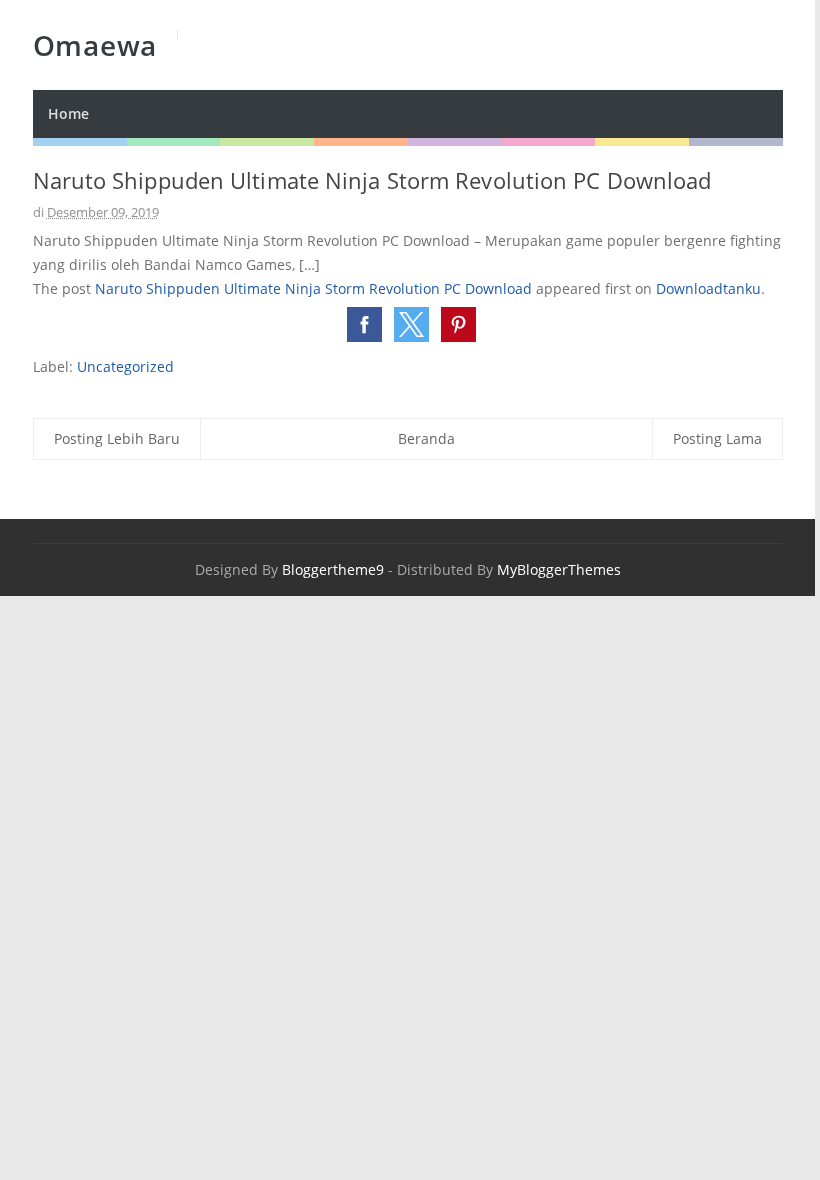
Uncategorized (125, 366)
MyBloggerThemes (559, 569)
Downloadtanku (708, 288)
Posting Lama (717, 438)
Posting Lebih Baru (117, 438)
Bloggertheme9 (333, 569)
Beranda (426, 438)
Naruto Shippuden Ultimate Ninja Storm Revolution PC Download (313, 288)
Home (68, 113)
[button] (364, 324)
